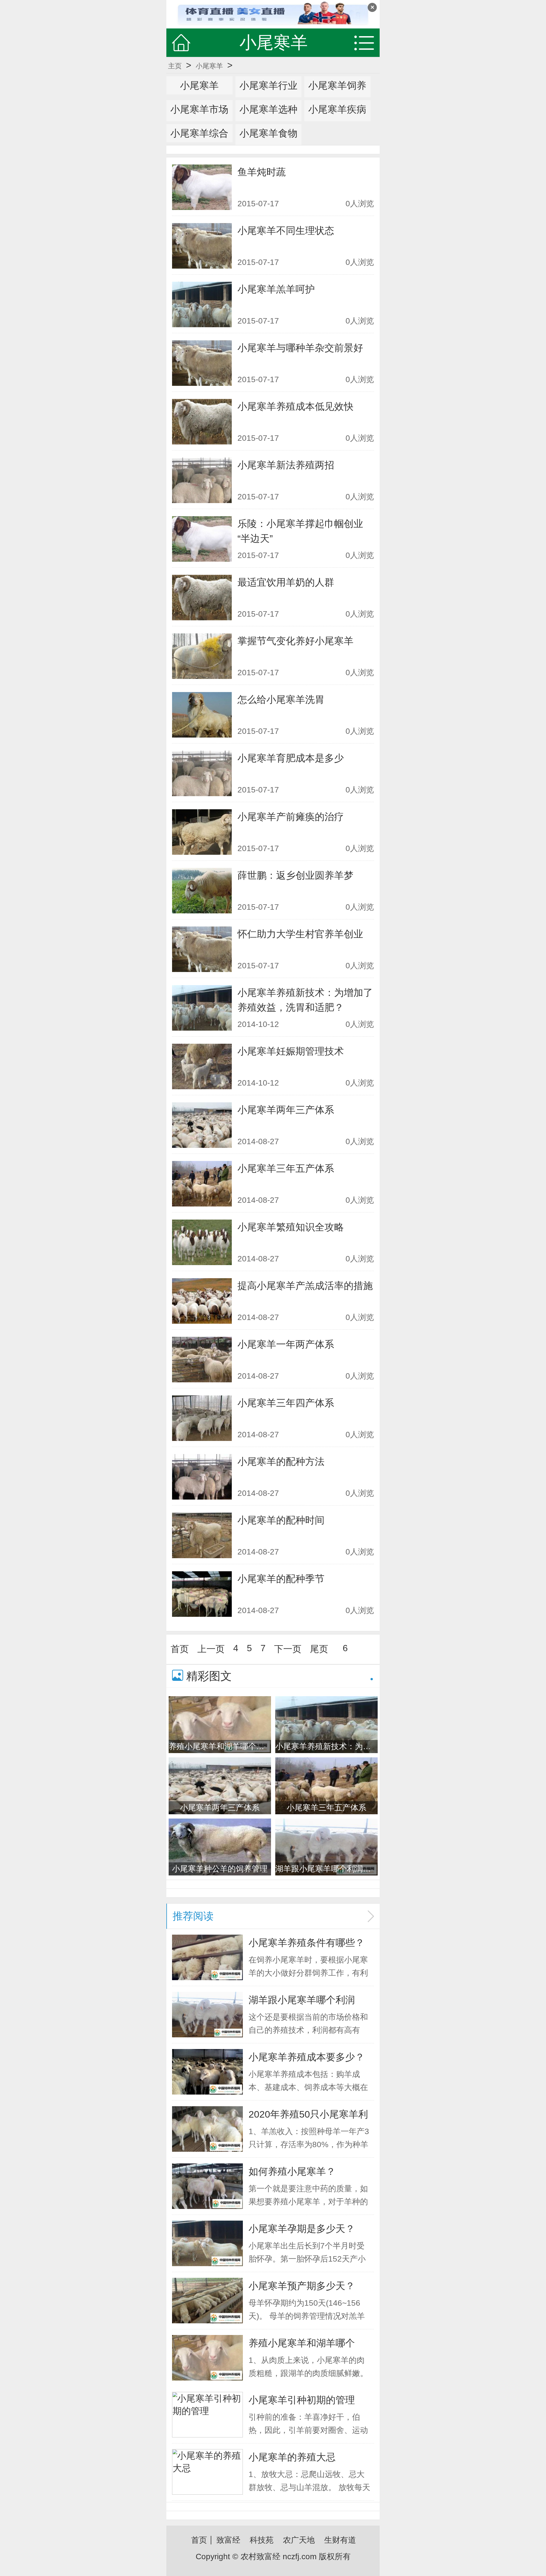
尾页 (319, 1649)
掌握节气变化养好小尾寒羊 (295, 641)
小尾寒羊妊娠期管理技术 (291, 1051)
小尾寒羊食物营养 (268, 142)
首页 (180, 1649)
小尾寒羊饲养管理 (337, 94)
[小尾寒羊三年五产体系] (202, 1184)
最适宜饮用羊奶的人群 (286, 582)
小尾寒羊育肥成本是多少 (291, 758)
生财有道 (340, 2540)
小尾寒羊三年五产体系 (286, 1168)
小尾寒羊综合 (199, 133)
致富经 (228, 2540)
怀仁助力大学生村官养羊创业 (300, 934)
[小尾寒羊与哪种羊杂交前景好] (202, 363)
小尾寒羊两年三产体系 (286, 1110)
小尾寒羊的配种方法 (281, 1461)
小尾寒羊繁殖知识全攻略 (291, 1227)
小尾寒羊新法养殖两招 (286, 465)
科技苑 (262, 2540)
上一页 (211, 1649)
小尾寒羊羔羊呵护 (276, 289)
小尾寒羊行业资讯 (268, 94)
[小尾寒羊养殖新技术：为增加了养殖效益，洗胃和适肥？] (202, 1008)
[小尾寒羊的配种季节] (202, 1594)
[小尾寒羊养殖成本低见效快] (202, 422)
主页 (175, 66)
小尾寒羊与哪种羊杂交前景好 (300, 348)
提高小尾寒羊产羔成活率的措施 (305, 1286)
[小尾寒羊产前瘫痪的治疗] (202, 832)
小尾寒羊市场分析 (199, 118)
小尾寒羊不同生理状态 (286, 230)
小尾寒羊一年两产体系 (286, 1344)
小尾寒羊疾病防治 (337, 118)
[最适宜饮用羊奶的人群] (202, 598)
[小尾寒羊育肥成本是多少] (202, 773)
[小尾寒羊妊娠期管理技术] (202, 1066)
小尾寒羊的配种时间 (281, 1520)
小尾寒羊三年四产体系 (286, 1403)
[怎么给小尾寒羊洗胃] (202, 715)
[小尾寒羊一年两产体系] (202, 1360)
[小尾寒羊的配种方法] (202, 1477)
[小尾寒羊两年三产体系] (202, 1125)
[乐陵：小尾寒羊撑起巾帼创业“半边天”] (202, 539)
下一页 (288, 1649)
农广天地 (299, 2540)
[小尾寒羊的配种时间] (202, 1535)
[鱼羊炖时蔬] (202, 187)
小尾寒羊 (209, 66)
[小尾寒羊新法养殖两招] (202, 480)
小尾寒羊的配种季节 (281, 1579)
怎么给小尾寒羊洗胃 (281, 699)
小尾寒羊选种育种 (268, 118)
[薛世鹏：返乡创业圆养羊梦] (202, 891)
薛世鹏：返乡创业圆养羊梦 (295, 875)
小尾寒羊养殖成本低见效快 (295, 406)
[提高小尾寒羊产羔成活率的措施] (202, 1301)
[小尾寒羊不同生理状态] (202, 246)
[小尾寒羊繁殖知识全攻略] (202, 1242)
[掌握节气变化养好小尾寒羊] (202, 656)
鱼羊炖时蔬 (262, 172)
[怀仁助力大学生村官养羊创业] (202, 949)
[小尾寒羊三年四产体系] (202, 1418)
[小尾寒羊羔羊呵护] (202, 304)
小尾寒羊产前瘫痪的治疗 (291, 817)
